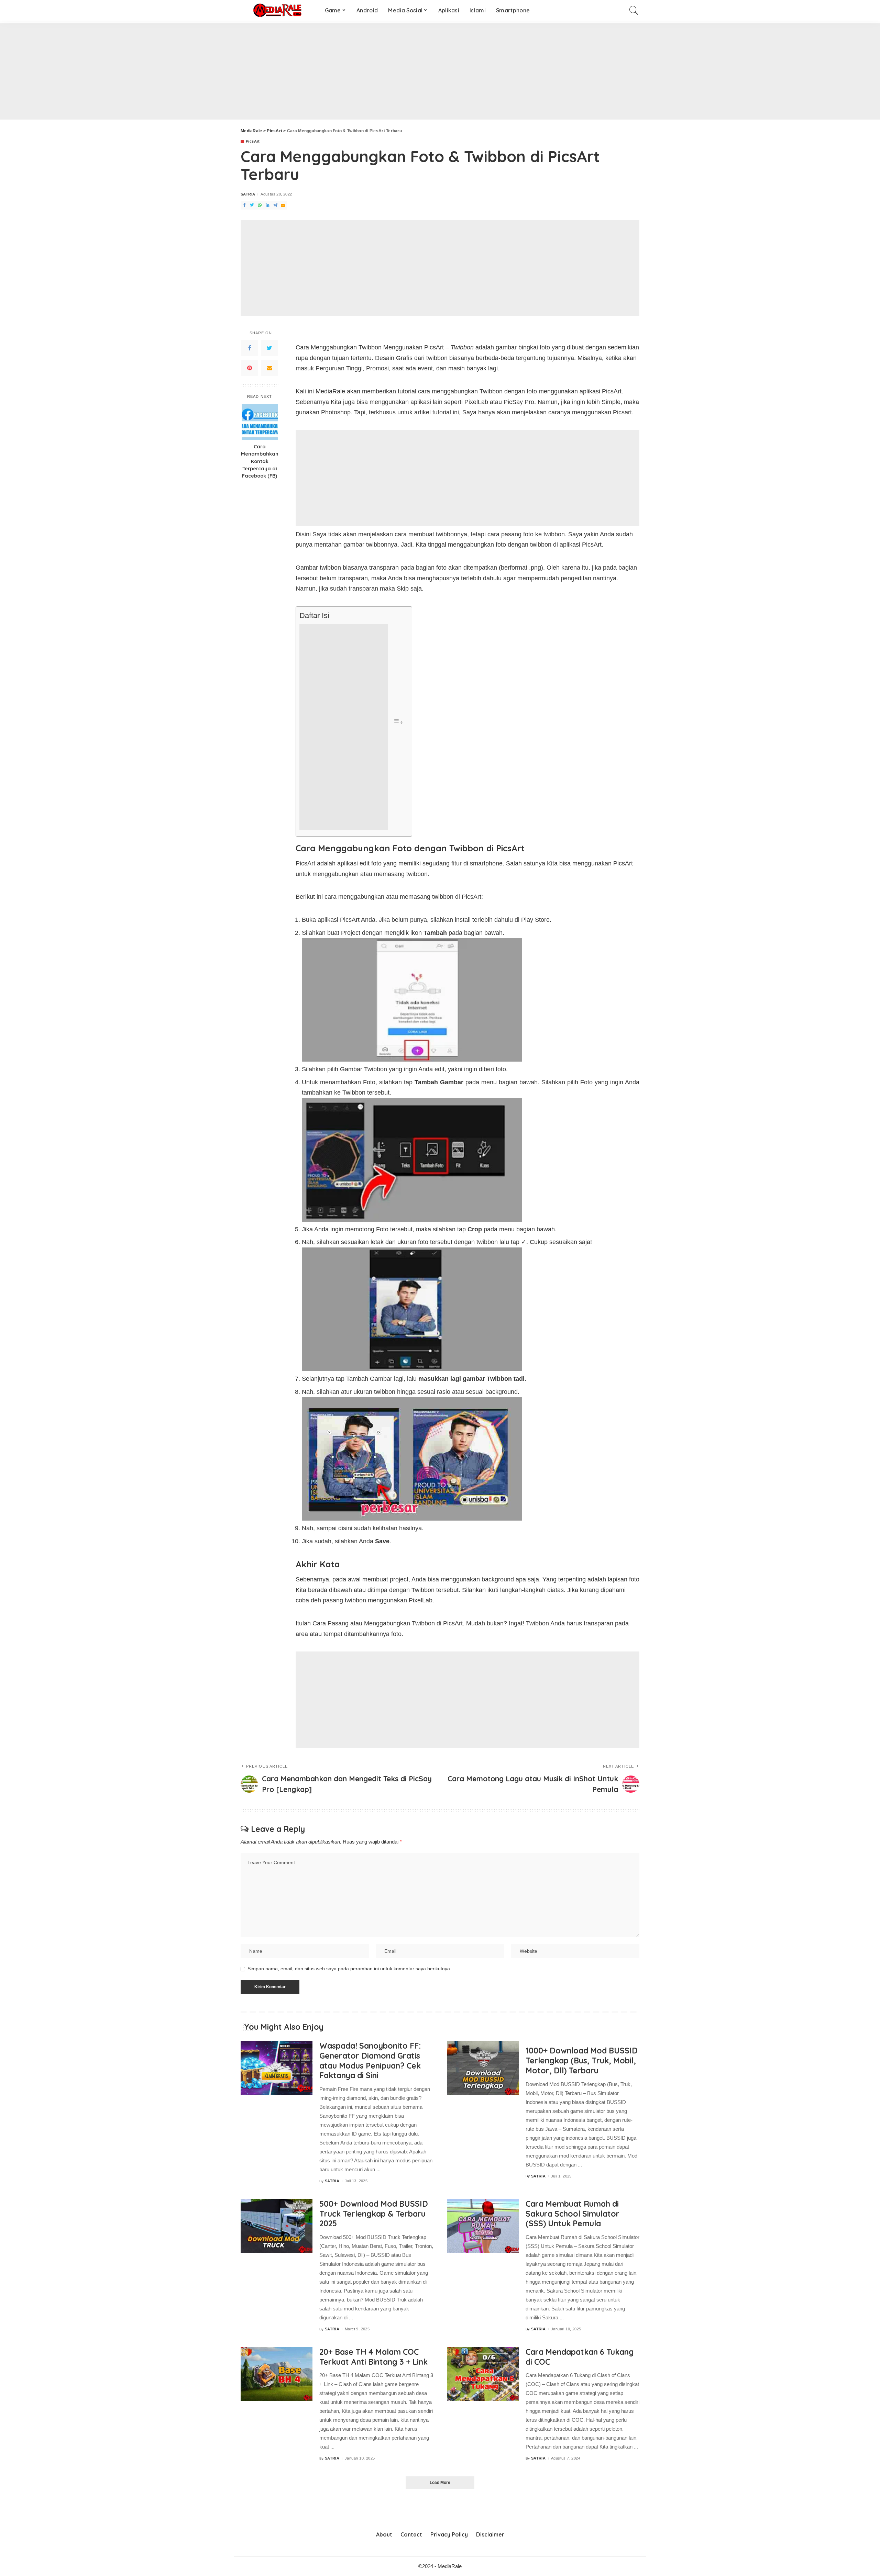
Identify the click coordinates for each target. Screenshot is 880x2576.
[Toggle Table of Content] (398, 722)
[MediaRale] (278, 10)
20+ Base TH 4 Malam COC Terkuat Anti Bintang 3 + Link (373, 2357)
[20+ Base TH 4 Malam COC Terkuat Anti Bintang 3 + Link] (277, 2374)
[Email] (269, 368)
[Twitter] (269, 348)
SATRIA (248, 194)
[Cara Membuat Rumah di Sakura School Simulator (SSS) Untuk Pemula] (483, 2226)
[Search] (634, 10)
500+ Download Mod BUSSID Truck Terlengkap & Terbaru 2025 (374, 2214)
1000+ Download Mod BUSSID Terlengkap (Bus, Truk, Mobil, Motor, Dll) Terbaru (582, 2060)
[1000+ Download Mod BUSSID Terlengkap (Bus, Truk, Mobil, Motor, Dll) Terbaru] (483, 2068)
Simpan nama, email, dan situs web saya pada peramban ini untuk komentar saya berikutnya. (349, 1969)
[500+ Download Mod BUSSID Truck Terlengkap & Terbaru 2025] (277, 2226)
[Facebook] (250, 348)
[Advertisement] (206, 71)
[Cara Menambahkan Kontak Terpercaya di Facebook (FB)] (260, 422)
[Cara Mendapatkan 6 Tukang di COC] (483, 2374)
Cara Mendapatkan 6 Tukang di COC (580, 2357)
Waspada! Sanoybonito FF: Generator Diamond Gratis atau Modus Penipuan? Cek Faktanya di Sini (370, 2060)
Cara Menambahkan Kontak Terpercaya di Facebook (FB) (260, 462)
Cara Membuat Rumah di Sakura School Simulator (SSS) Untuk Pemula (573, 2214)
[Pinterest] (250, 368)
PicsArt (253, 141)
